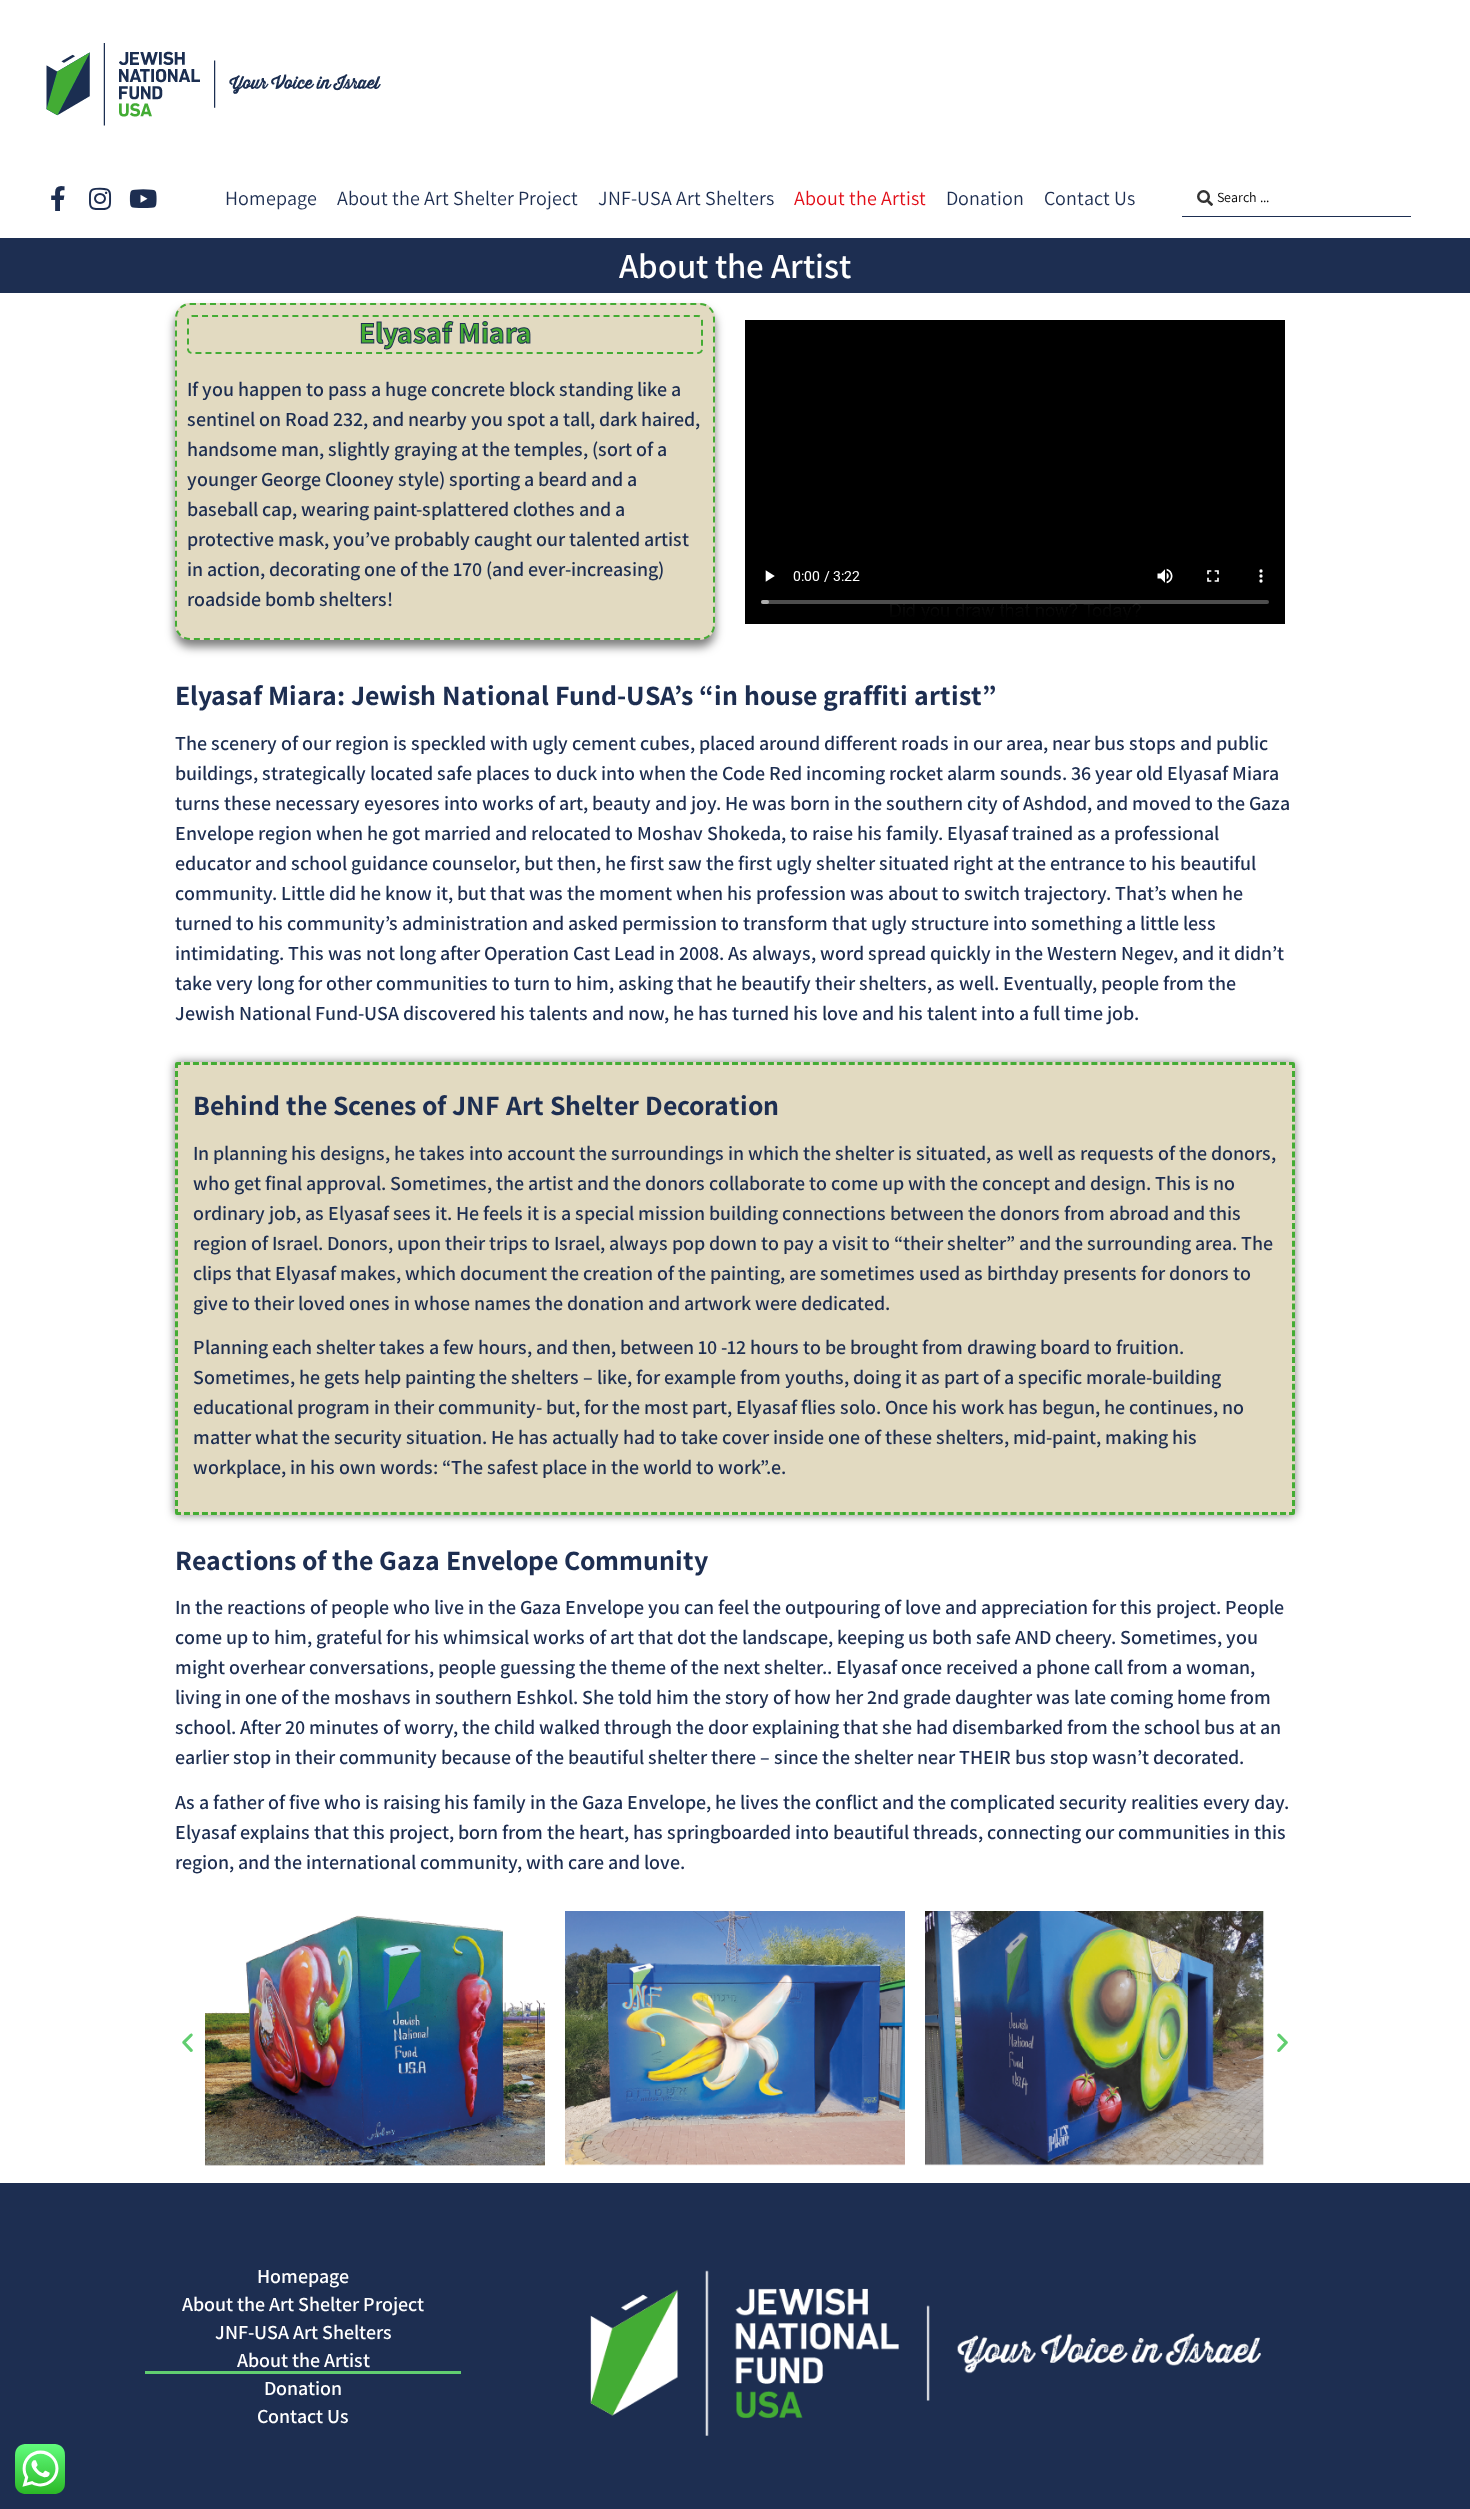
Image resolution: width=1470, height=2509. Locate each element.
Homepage (303, 2276)
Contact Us (303, 2416)
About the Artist (303, 2360)
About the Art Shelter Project (303, 2304)
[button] (187, 2042)
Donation (303, 2388)
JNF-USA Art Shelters (303, 2332)
